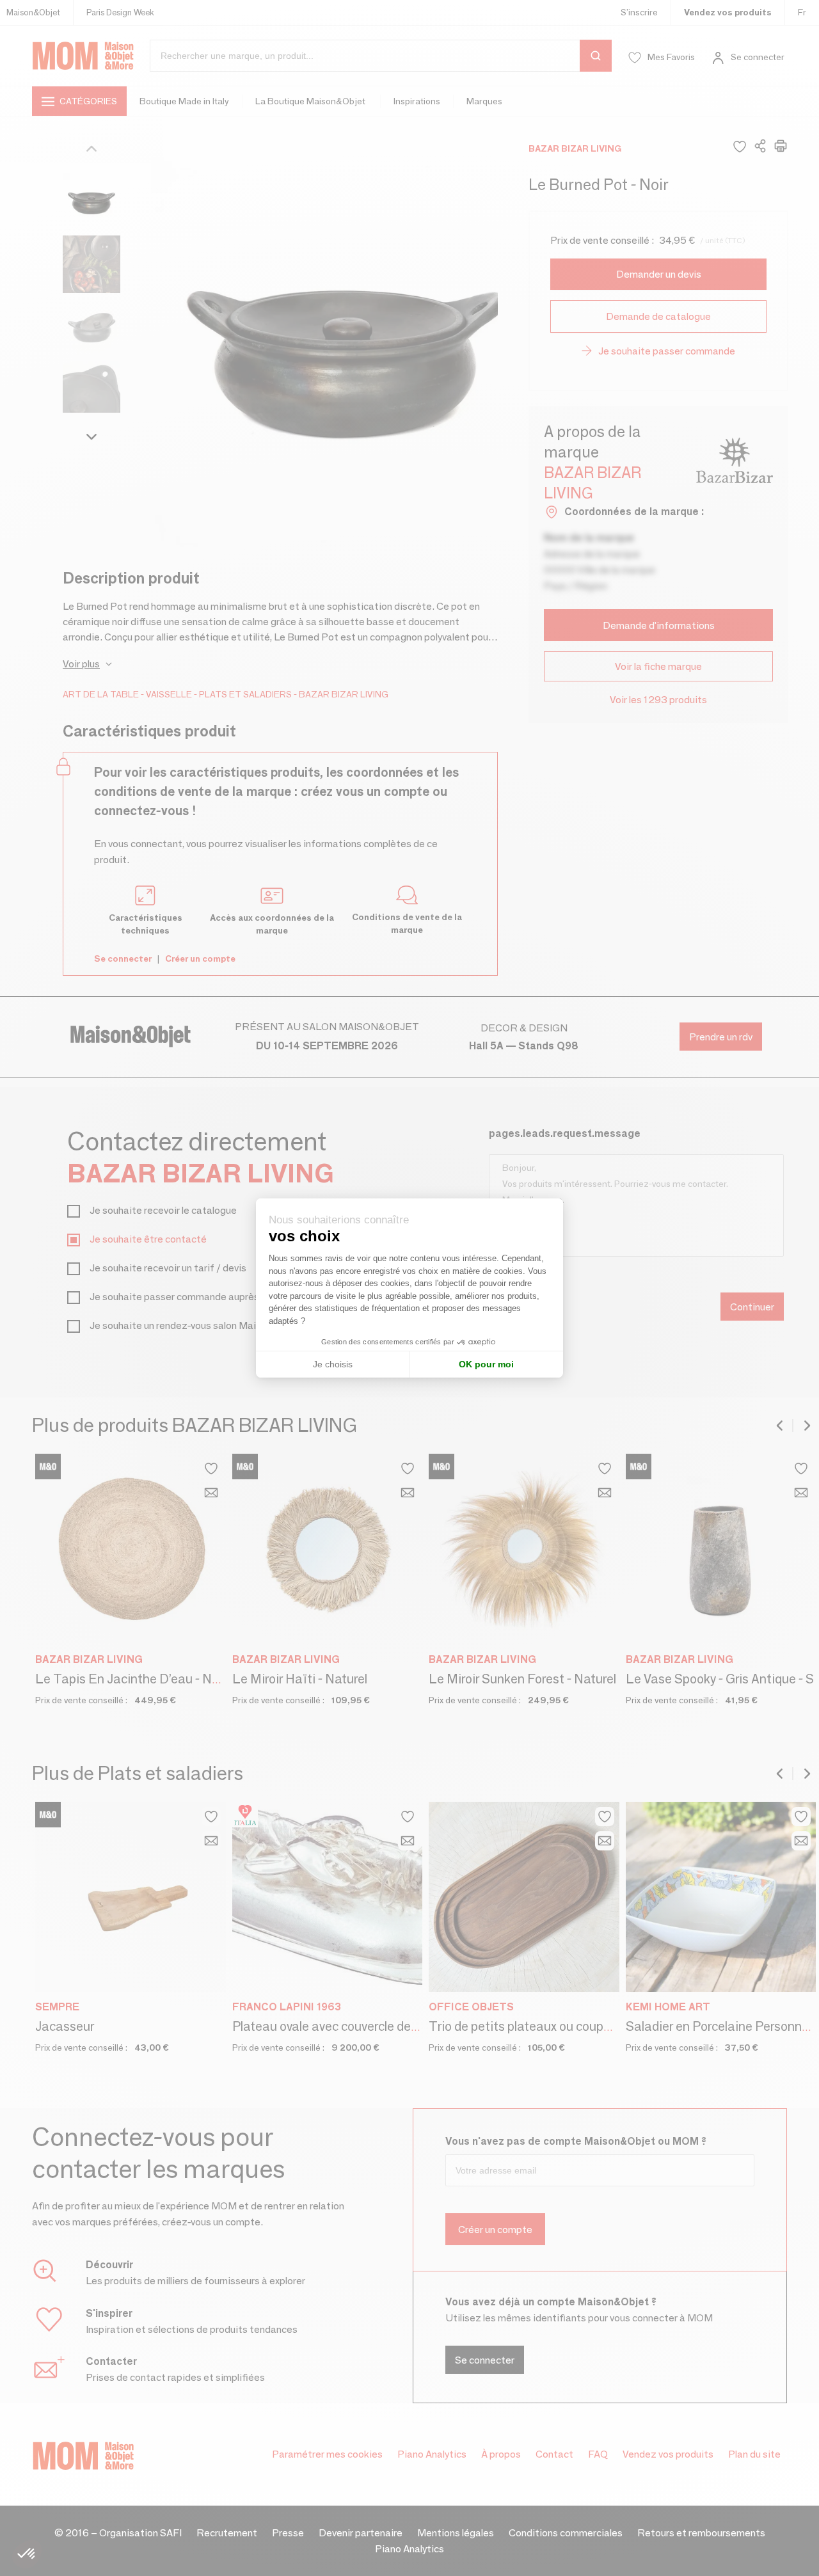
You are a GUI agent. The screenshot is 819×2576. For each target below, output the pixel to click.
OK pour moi (486, 1364)
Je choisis (333, 1364)
